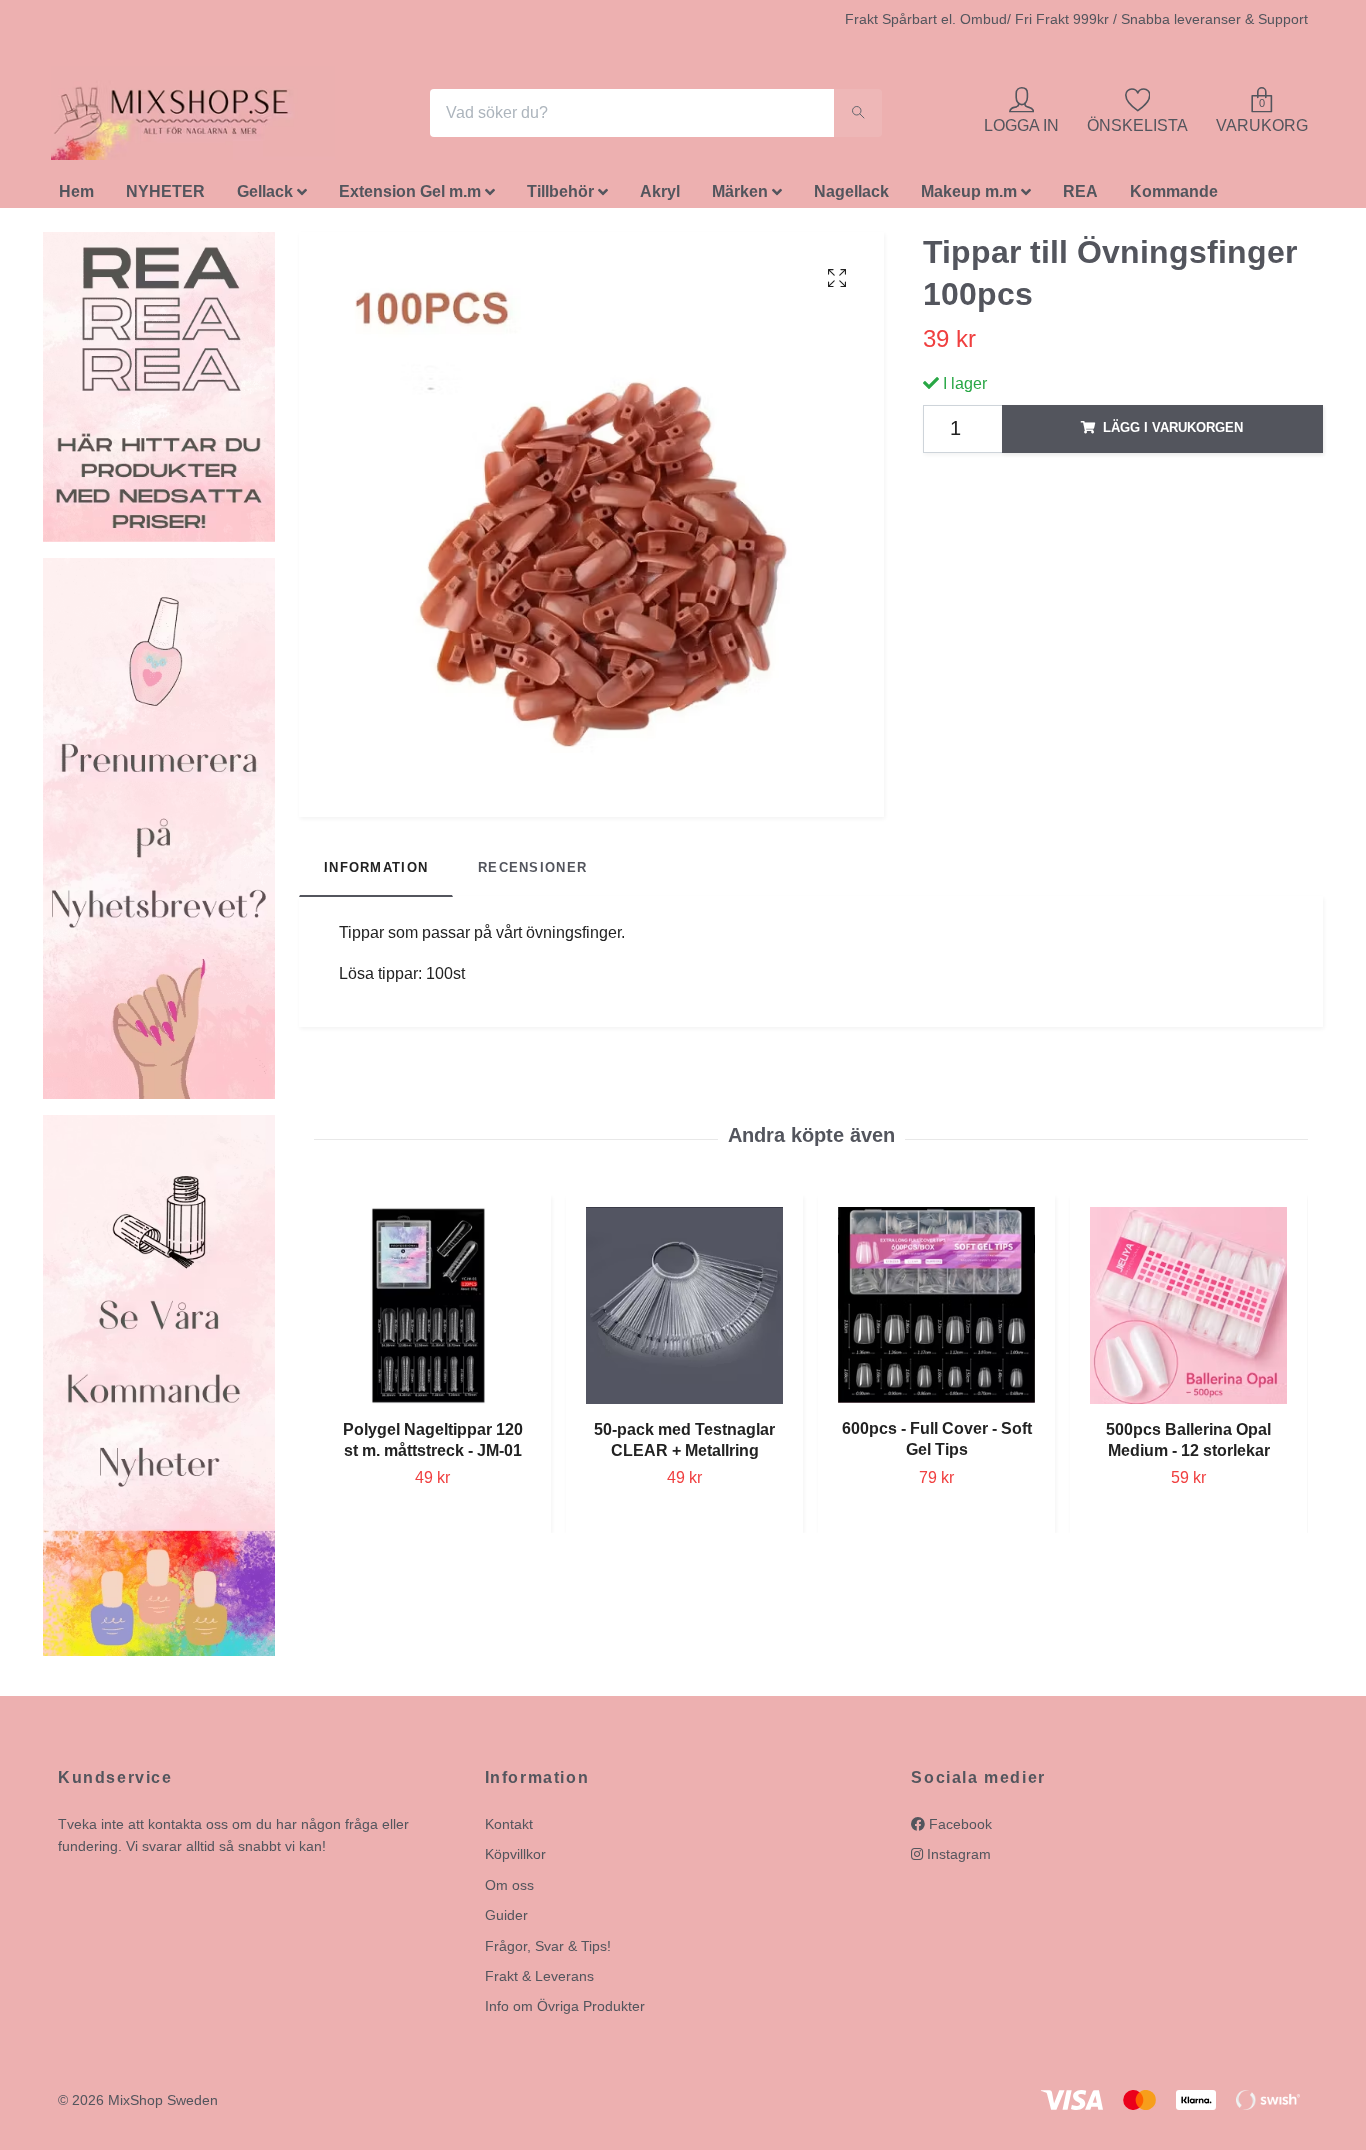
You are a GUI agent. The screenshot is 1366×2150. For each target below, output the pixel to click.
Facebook (958, 1829)
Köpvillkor (515, 1860)
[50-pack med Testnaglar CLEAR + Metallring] (684, 1310)
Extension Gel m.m (410, 197)
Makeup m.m (969, 197)
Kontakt (509, 1829)
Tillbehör (560, 197)
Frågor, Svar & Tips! (548, 1951)
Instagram (957, 1860)
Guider (506, 1921)
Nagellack (851, 197)
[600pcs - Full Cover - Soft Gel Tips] (936, 1310)
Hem (76, 197)
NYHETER (165, 197)
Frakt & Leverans (539, 1981)
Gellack (265, 197)
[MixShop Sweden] (201, 116)
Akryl (660, 197)
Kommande (1174, 197)
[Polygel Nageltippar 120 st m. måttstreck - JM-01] (432, 1310)
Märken (740, 197)
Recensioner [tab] (532, 873)
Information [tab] (376, 873)
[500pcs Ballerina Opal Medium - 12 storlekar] (1188, 1310)
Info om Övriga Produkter (565, 2012)
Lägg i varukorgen (1173, 433)
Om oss (509, 1890)
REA (1080, 197)
